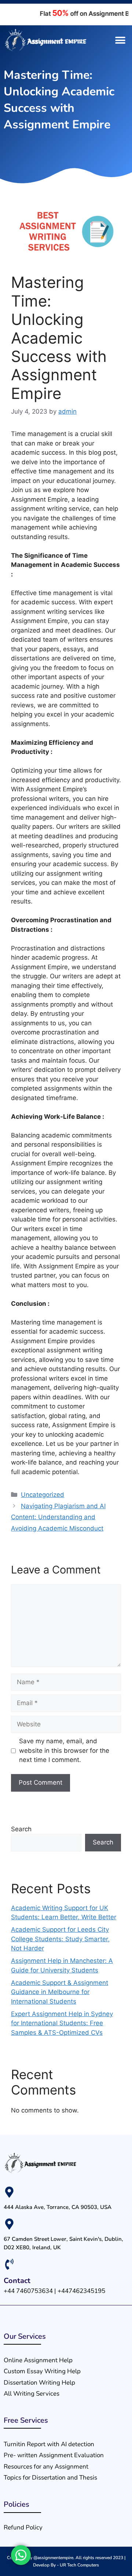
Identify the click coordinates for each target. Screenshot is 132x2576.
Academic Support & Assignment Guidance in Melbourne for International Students (60, 1992)
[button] (120, 41)
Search (21, 1829)
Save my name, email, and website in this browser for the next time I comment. (64, 1750)
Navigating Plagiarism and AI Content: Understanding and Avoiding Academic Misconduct (58, 1517)
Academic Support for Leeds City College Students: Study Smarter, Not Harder (60, 1939)
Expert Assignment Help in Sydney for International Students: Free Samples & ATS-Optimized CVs (62, 2023)
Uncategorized (43, 1495)
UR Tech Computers (79, 2565)
